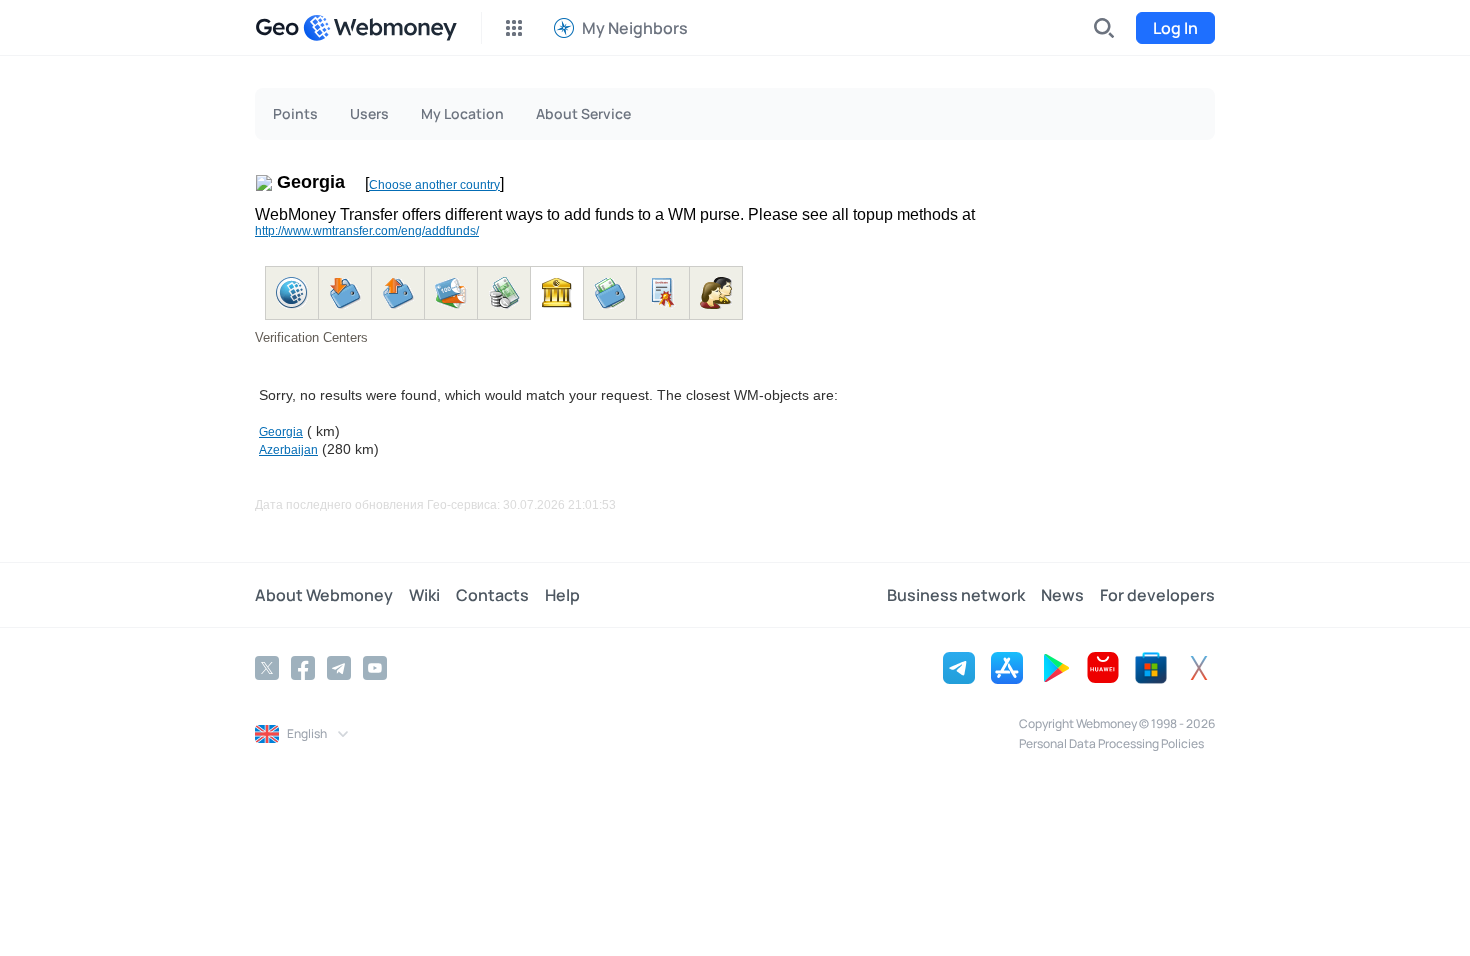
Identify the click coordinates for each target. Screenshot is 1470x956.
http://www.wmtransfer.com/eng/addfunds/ (367, 231)
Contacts (492, 595)
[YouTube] (375, 668)
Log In (1175, 28)
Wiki (424, 595)
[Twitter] (267, 668)
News (1062, 595)
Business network (956, 595)
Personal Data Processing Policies (1111, 743)
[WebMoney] (380, 28)
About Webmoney (324, 595)
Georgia (281, 432)
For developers (1157, 595)
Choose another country (434, 185)
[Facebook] (303, 668)
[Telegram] (339, 668)
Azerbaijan (288, 450)
